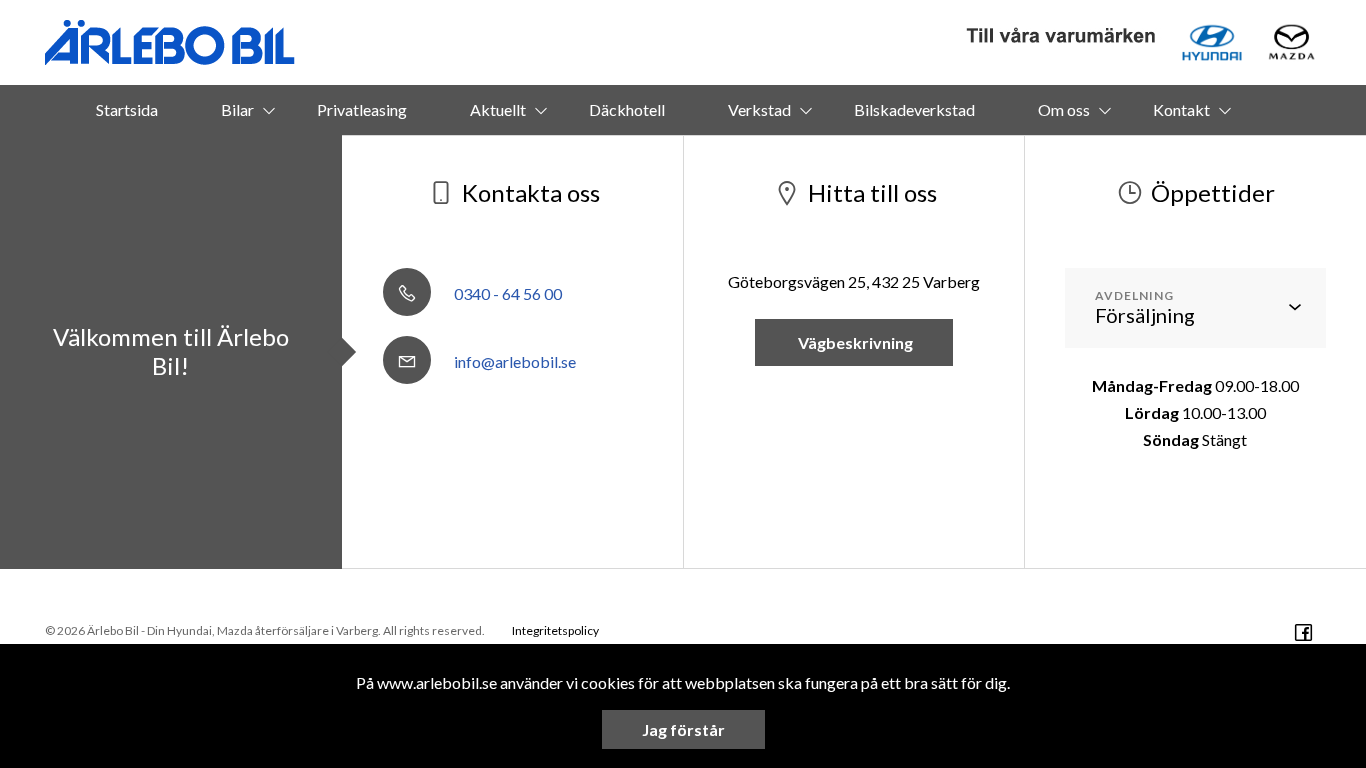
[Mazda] (1291, 42)
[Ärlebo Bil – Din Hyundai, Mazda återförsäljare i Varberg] (170, 42)
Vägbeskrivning (854, 342)
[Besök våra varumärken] (1062, 36)
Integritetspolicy (555, 630)
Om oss (1064, 109)
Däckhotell (627, 109)
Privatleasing (362, 109)
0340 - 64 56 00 (506, 293)
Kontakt (1181, 109)
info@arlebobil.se (513, 361)
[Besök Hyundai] (1212, 42)
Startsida (127, 109)
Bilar (237, 109)
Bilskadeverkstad (914, 109)
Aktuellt (498, 109)
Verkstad (759, 109)
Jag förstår (683, 729)
